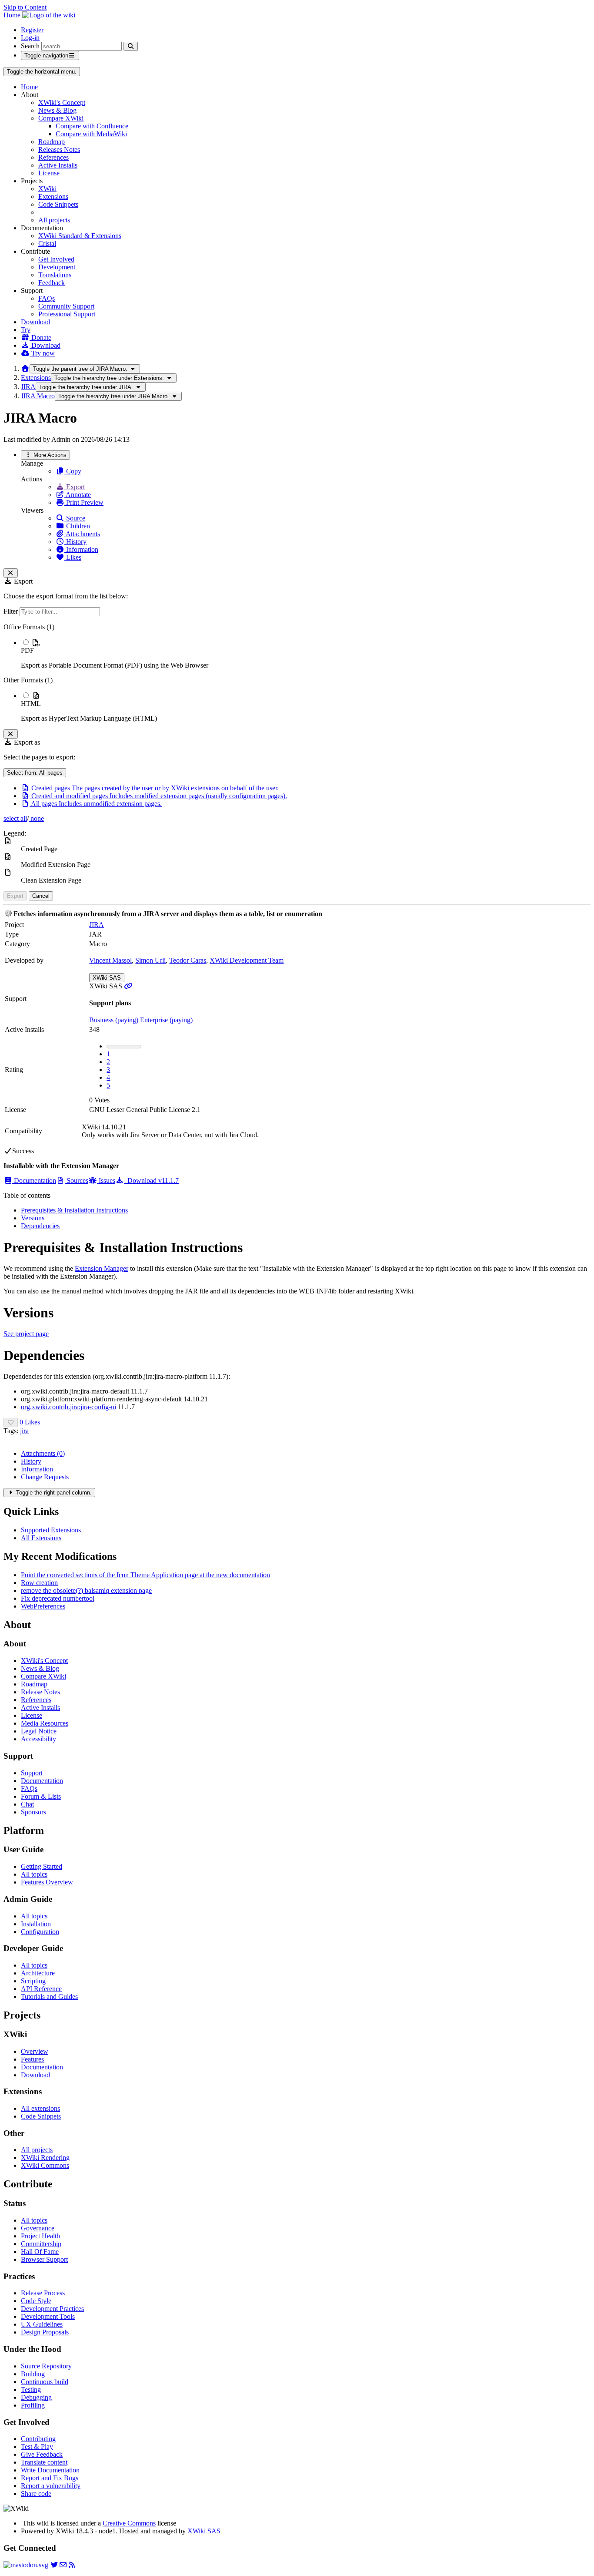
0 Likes (30, 1422)
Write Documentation (50, 2470)
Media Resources (45, 1723)
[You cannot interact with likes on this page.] (11, 1422)
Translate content (44, 2462)
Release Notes (40, 1692)
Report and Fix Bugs (50, 2478)
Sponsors (33, 1812)
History (75, 542)
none (36, 818)
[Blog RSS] (72, 2565)
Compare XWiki (61, 118)
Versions (33, 1218)
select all (15, 818)
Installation (36, 1924)
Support (32, 1773)
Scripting (33, 1981)
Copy (73, 471)
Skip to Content (25, 7)
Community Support (66, 306)
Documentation (34, 1181)
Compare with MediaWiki (91, 134)
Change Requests (45, 1477)
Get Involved (56, 259)
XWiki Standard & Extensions (80, 236)
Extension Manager (102, 1268)
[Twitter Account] (54, 2565)
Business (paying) (115, 1020)
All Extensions (41, 1538)
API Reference (41, 1989)
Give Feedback (42, 2454)
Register (32, 30)
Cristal (47, 243)
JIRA (28, 387)
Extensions (53, 196)
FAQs (47, 298)
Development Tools (48, 2316)
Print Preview (84, 502)
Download (35, 322)
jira (24, 1431)
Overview (35, 2051)
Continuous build (45, 2382)
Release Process (43, 2293)
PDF (27, 650)
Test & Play (37, 2447)
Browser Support (44, 2259)
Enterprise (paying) (166, 1020)
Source (75, 518)
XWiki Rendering (45, 2158)
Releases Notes (59, 149)
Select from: (35, 773)
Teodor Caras (188, 960)
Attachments (82, 534)
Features (32, 2059)
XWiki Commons (45, 2165)
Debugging (36, 2397)
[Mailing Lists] (63, 2565)
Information (81, 549)
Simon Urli (150, 960)
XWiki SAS (107, 978)
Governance (38, 2228)
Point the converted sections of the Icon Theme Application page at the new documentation (145, 1575)
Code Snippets (58, 204)
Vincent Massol (110, 960)
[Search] (131, 46)
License (49, 173)
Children (77, 526)
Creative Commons (129, 2523)
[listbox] (297, 673)
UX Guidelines (42, 2324)
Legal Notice (39, 1731)
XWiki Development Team (247, 960)
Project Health (40, 2236)
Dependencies (40, 1226)
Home (29, 87)
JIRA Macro (38, 396)
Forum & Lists (41, 1796)
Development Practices (52, 2309)
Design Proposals (45, 2332)
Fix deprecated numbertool (58, 1598)
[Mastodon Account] (26, 2565)
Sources (77, 1181)
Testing (31, 2390)
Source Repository (46, 2366)
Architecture (38, 1973)
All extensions (40, 2108)
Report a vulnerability (51, 2486)
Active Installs (58, 165)
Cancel (41, 896)
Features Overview (47, 1882)
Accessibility (38, 1739)
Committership (41, 2244)
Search (30, 46)
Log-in (30, 38)
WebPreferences (43, 1606)
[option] (306, 654)
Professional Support (67, 314)
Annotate (78, 495)
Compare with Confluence (92, 126)
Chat (27, 1804)
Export (75, 487)
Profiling (33, 2405)
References (53, 157)
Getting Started (42, 1866)
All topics (34, 1874)
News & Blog (57, 110)
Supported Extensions (51, 1530)
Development (57, 267)
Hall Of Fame (40, 2252)
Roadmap (52, 142)
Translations (55, 275)
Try (26, 330)
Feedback (52, 283)
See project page (26, 1334)
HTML (31, 704)
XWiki (47, 189)
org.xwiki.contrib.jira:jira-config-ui (68, 1407)
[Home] (25, 368)
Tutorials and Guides (49, 1997)
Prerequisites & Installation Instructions (74, 1210)
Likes (73, 557)
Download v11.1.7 (151, 1181)
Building (33, 2374)
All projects (54, 220)
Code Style (36, 2301)
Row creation (39, 1583)
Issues (106, 1181)
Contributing (38, 2439)
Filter (12, 611)
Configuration (40, 1932)
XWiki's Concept (62, 102)
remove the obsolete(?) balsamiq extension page (86, 1590)
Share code (36, 2494)
